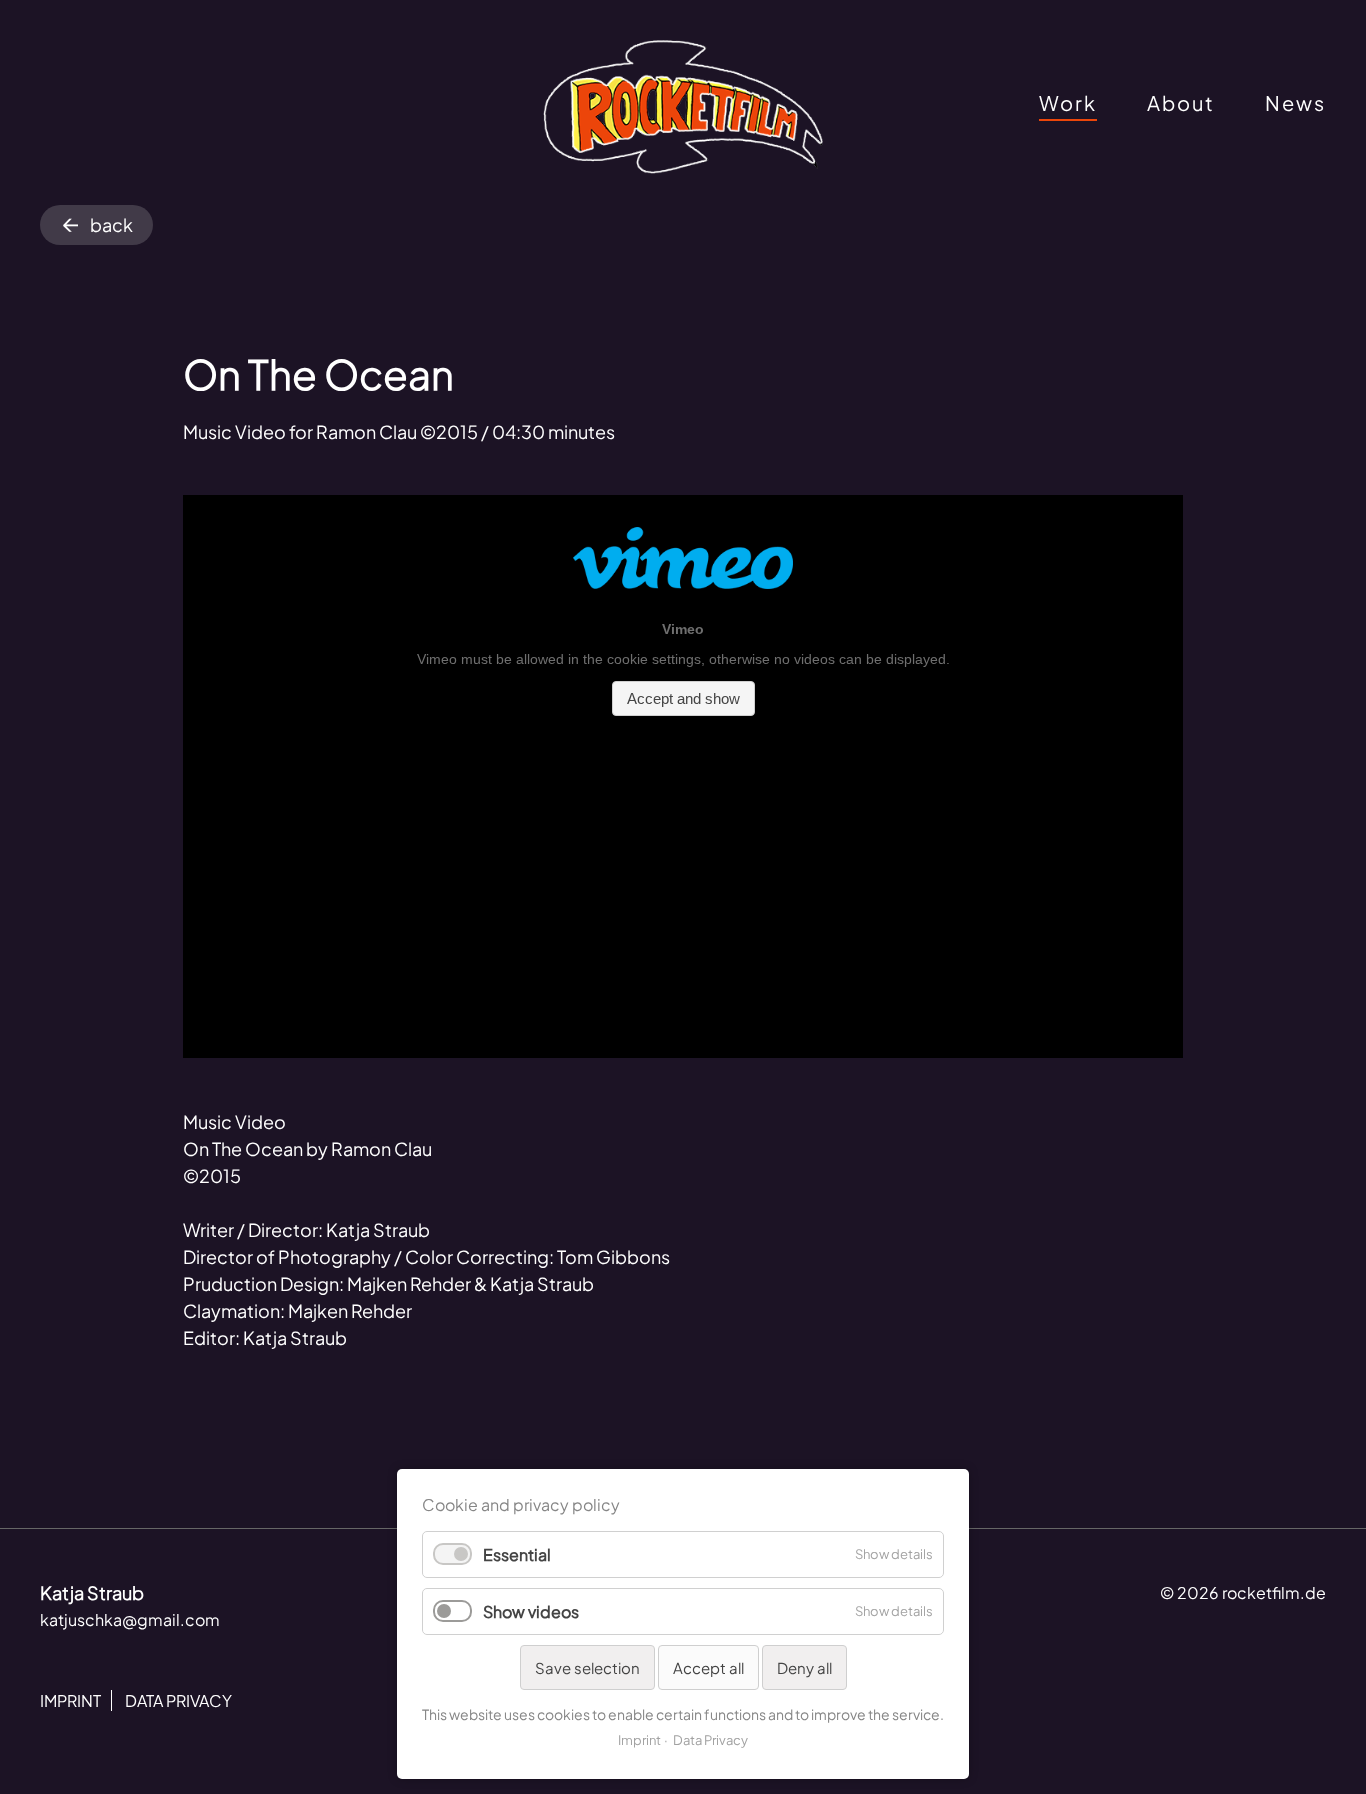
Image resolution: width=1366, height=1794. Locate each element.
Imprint (639, 1740)
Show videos (531, 1611)
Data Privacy (710, 1740)
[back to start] (683, 107)
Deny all (804, 1667)
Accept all (708, 1667)
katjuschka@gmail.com (130, 1619)
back (111, 224)
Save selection (587, 1667)
